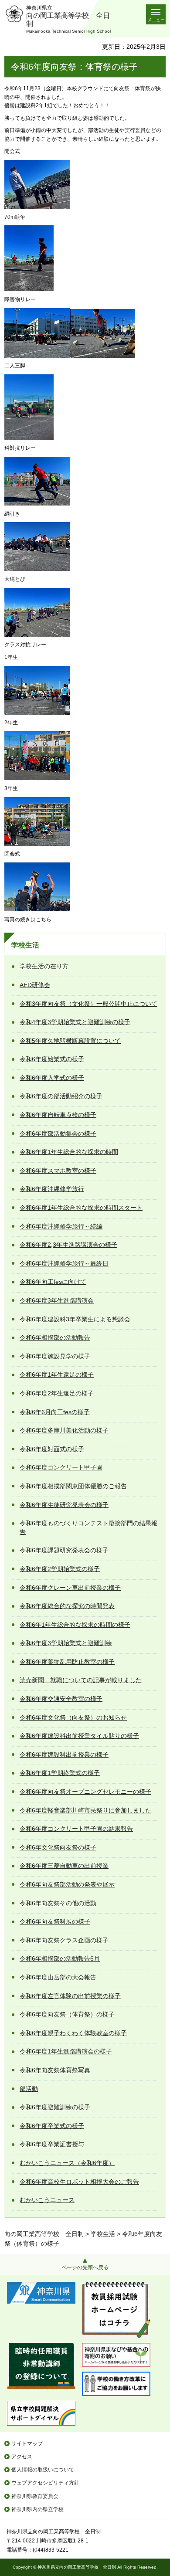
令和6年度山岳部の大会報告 (58, 1977)
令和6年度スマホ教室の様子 (58, 1171)
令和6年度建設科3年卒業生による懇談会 (75, 1319)
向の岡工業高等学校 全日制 (44, 2234)
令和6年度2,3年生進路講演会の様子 (68, 1245)
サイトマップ (27, 2444)
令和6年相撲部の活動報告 (55, 1337)
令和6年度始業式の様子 (52, 1059)
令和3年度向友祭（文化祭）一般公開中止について (88, 1004)
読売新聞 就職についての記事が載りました (81, 1680)
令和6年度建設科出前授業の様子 (64, 1755)
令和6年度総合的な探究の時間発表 (67, 1606)
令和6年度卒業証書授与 (52, 2144)
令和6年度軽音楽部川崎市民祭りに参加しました (85, 1810)
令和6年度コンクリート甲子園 (61, 1467)
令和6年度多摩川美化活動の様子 (64, 1430)
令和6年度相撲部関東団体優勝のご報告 (73, 1486)
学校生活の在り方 (44, 966)
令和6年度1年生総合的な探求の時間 (69, 1152)
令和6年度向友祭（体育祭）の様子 (67, 2014)
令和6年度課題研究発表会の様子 (64, 1550)
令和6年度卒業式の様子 (52, 2126)
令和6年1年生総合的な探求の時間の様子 (75, 1625)
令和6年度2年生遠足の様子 (57, 1393)
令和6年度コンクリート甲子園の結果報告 (76, 1829)
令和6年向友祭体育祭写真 (55, 2070)
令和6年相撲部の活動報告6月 (60, 1958)
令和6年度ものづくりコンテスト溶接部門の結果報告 (88, 1527)
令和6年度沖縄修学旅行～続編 (61, 1226)
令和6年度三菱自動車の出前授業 (64, 1866)
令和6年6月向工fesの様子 (55, 1412)
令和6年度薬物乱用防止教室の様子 (67, 1662)
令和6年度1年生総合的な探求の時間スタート (81, 1208)
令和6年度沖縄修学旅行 (52, 1189)
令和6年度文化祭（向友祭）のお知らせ (73, 1717)
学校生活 (25, 945)
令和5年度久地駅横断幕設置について (70, 1041)
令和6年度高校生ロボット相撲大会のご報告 (79, 2182)
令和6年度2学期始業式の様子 (60, 1569)
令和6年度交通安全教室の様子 (61, 1699)
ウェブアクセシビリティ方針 (45, 2483)
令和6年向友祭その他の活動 (58, 1903)
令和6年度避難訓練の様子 (55, 2107)
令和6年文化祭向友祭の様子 (58, 1847)
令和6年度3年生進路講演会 (57, 1300)
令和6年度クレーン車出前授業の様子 (70, 1588)
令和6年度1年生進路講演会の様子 (66, 2051)
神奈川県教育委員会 (35, 2496)
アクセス (22, 2457)
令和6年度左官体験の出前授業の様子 (70, 1996)
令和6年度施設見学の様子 (55, 1356)
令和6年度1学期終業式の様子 (60, 1773)
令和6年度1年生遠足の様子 (57, 1375)
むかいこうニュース (47, 2200)
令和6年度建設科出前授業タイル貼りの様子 (79, 1736)
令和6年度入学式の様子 (52, 1078)
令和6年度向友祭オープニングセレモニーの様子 (85, 1792)
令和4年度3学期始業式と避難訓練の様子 (75, 1022)
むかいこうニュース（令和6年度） (67, 2163)
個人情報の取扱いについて (43, 2470)
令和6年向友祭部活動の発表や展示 (67, 1884)
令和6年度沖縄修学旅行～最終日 (64, 1263)
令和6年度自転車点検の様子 (58, 1115)
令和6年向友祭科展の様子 (55, 1921)
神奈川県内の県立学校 (37, 2509)
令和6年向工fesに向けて (53, 1282)
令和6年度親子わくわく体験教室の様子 (73, 2033)
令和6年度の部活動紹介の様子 (61, 1096)
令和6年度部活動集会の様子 (58, 1134)
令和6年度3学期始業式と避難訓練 (66, 1643)
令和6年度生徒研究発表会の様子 (64, 1505)
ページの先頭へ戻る (85, 2267)
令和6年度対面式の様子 (52, 1449)
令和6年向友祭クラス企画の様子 (64, 1940)
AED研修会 (35, 985)
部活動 (29, 2089)
